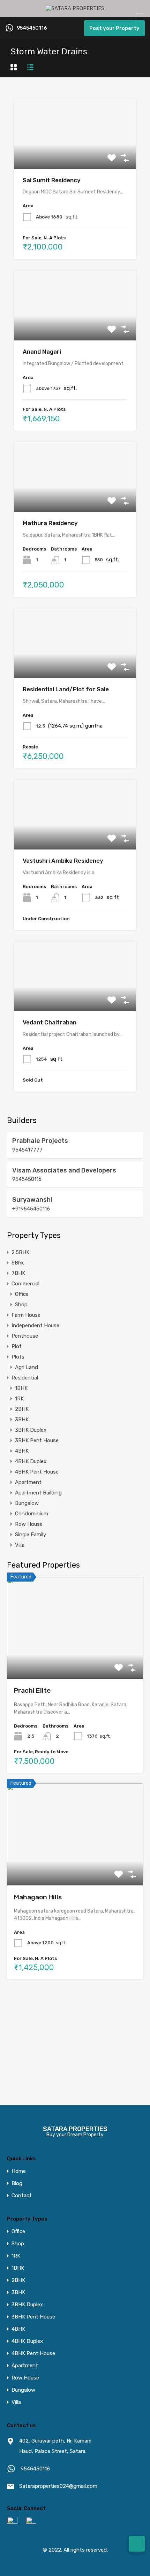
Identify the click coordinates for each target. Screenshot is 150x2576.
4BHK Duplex (31, 1461)
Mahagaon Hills (38, 1897)
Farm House (26, 1315)
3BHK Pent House (37, 1440)
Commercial (25, 1284)
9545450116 (32, 28)
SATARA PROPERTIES (75, 2129)
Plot (17, 1346)
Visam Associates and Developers (64, 1170)
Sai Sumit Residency (52, 180)
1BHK (21, 1388)
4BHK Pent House (37, 1472)
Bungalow (27, 1503)
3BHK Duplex (31, 1430)
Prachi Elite (32, 1690)
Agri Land (27, 1367)
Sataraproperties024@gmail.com (58, 2486)
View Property (75, 155)
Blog (17, 2183)
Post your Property (114, 28)
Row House (29, 1524)
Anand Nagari (42, 352)
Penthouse (25, 1336)
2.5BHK (20, 1252)
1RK (19, 1399)
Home (19, 2171)
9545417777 (27, 1150)
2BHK (22, 1409)
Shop (21, 1305)
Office (22, 1294)
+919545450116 (31, 1209)
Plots (18, 1357)
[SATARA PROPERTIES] (75, 8)
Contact (22, 2196)
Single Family (31, 1535)
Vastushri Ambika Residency (63, 861)
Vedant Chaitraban (50, 1022)
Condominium (32, 1514)
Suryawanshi (32, 1200)
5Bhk (18, 1263)
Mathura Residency (50, 523)
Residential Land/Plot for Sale (66, 689)
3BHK (22, 1420)
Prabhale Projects (40, 1141)
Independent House (35, 1325)
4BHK (22, 1451)
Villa (20, 1545)
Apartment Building (38, 1493)
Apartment (28, 1482)
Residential (25, 1378)
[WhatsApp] (137, 2544)
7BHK (18, 1273)
